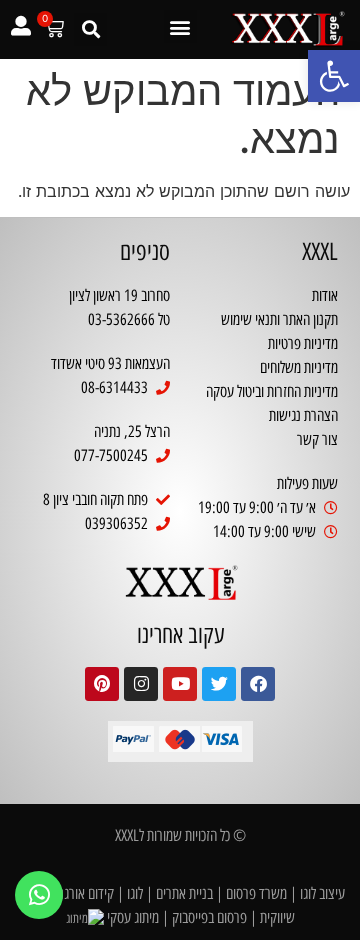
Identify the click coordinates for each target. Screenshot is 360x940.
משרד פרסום (256, 893)
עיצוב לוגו (322, 893)
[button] (334, 76)
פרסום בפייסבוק (209, 917)
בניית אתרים (184, 893)
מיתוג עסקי (133, 917)
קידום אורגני (85, 893)
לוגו (135, 893)
